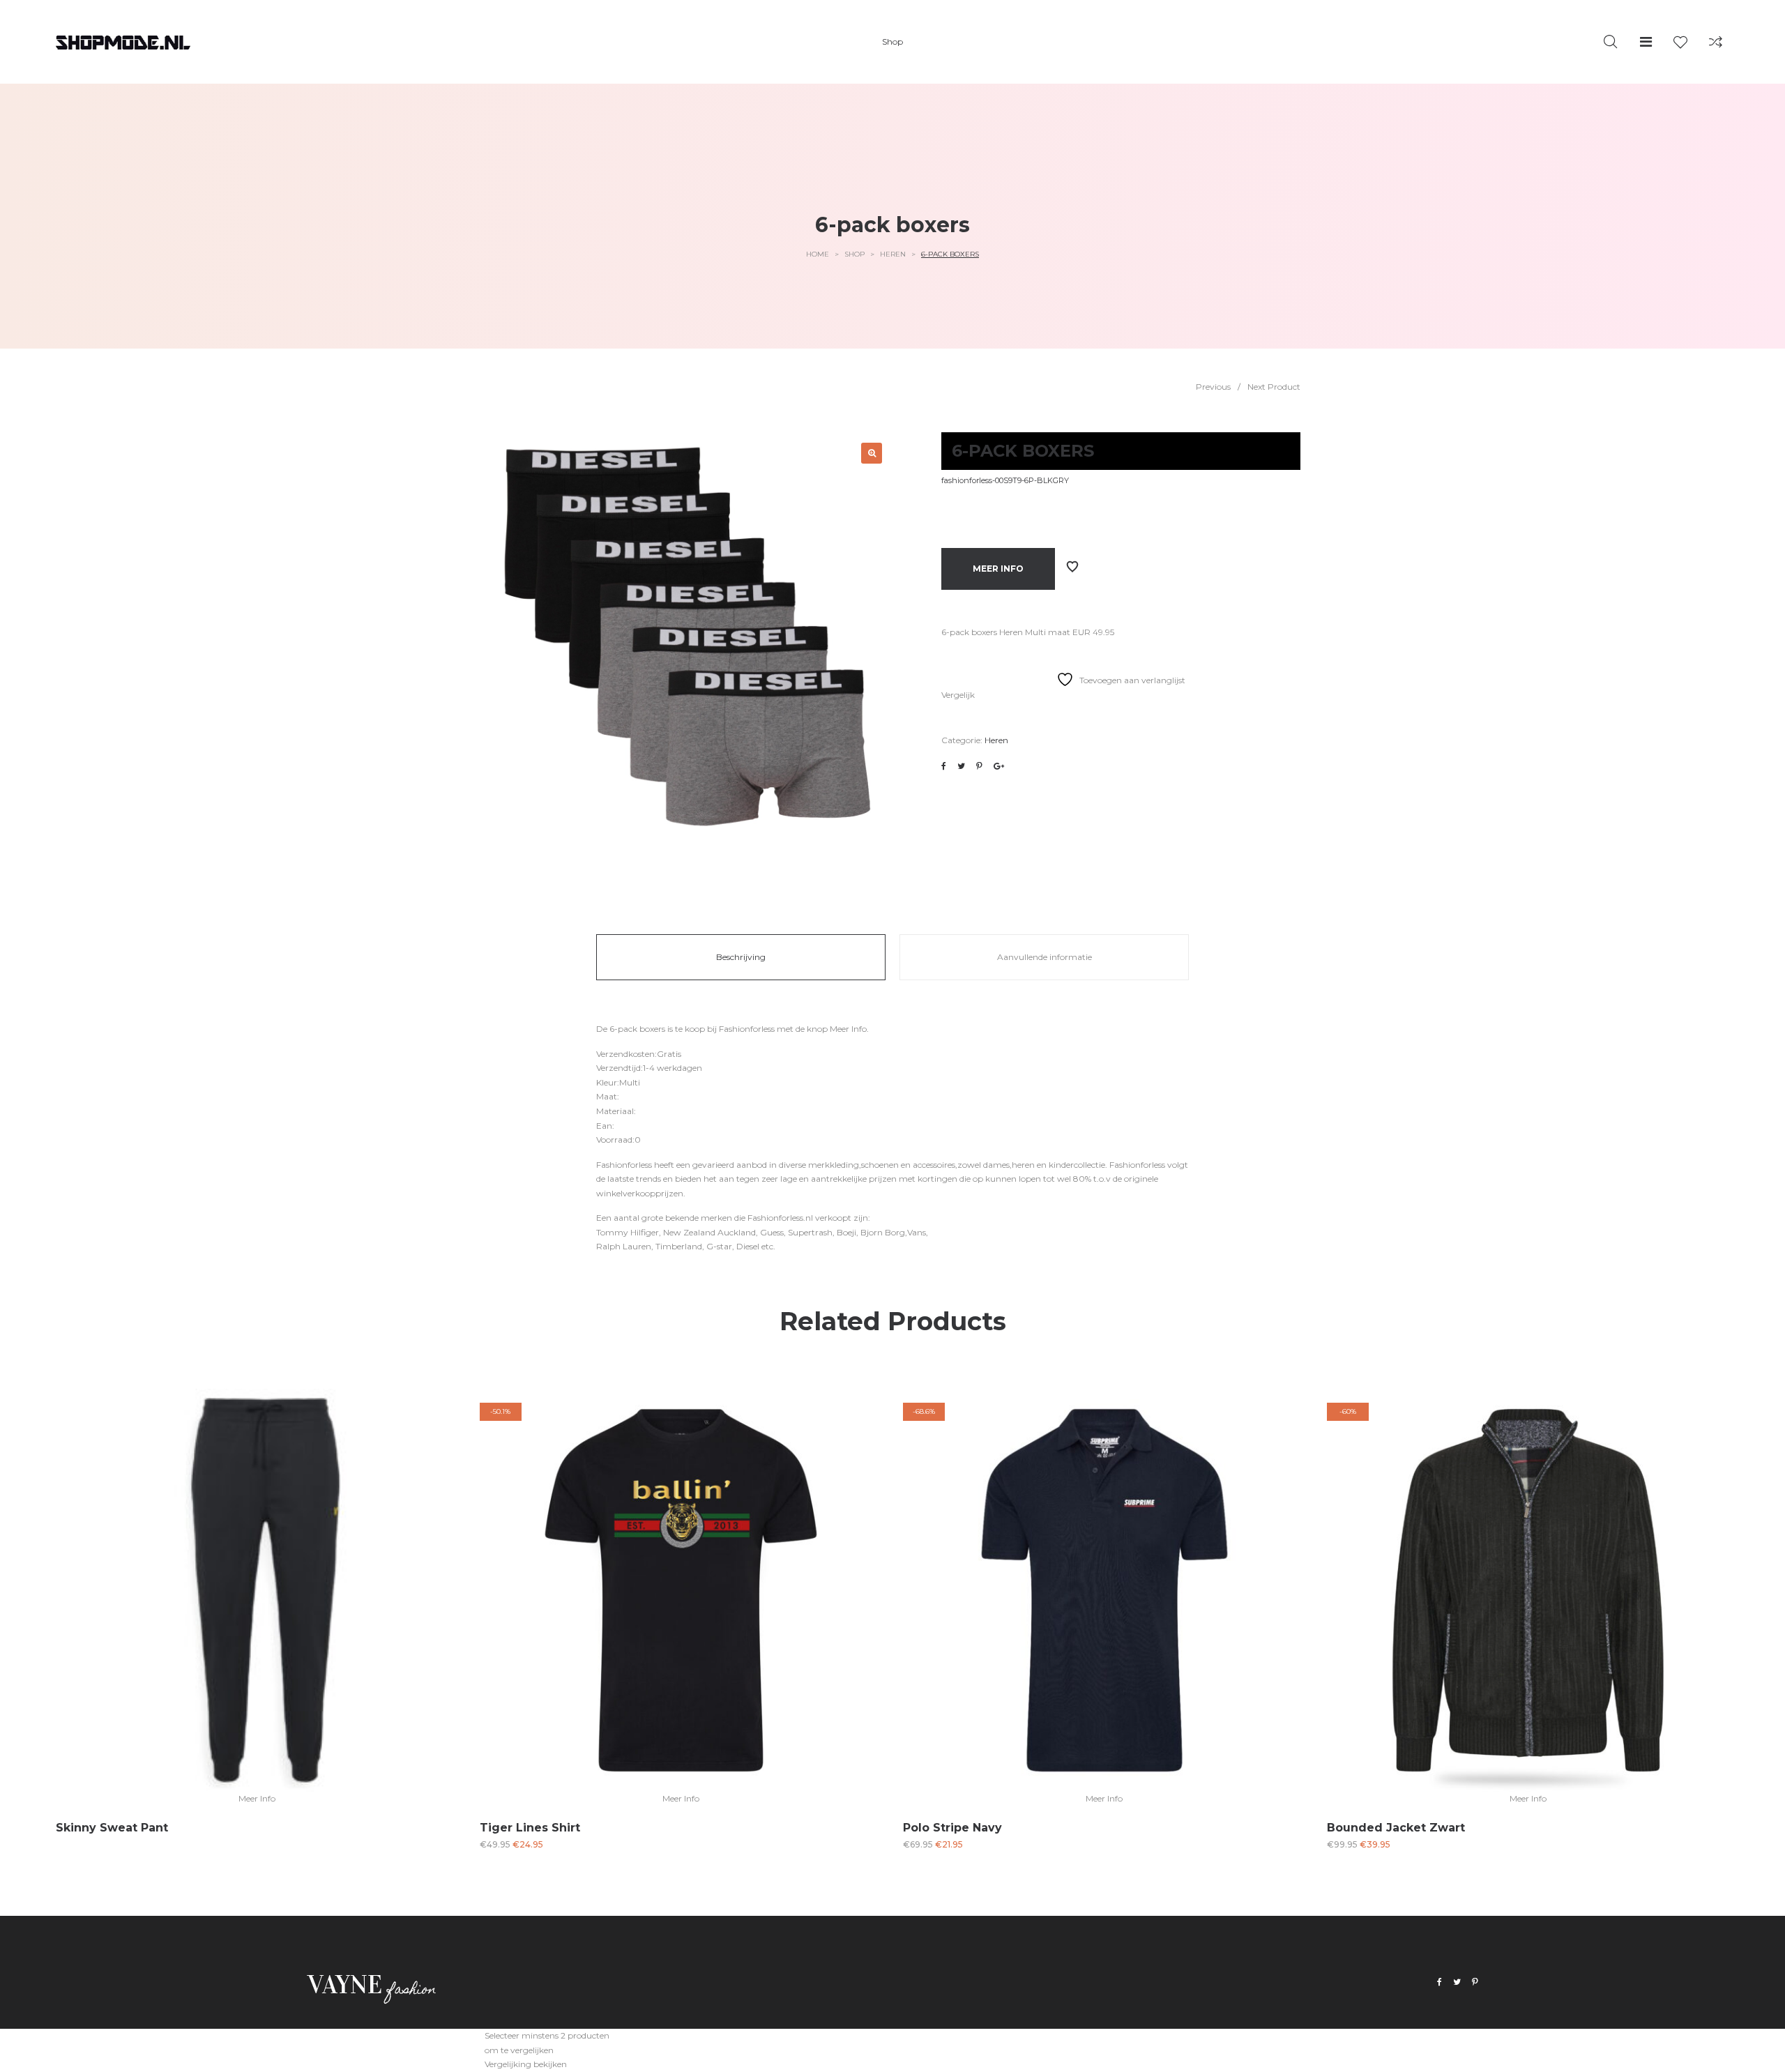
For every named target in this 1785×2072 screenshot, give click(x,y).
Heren (893, 254)
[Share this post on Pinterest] (979, 766)
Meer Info (998, 569)
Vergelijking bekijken (526, 2064)
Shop (854, 254)
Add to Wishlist (1072, 567)
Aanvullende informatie (1045, 957)
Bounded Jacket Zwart (1396, 1828)
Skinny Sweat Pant (112, 1828)
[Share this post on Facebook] (944, 766)
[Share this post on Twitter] (961, 766)
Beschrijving (741, 957)
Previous (1213, 387)
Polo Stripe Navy (952, 1828)
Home (818, 254)
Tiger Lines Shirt (530, 1828)
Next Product (1274, 387)
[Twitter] (1457, 1982)
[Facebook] (1440, 1982)
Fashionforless (747, 1029)
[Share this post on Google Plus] (999, 766)
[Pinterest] (1475, 1982)
